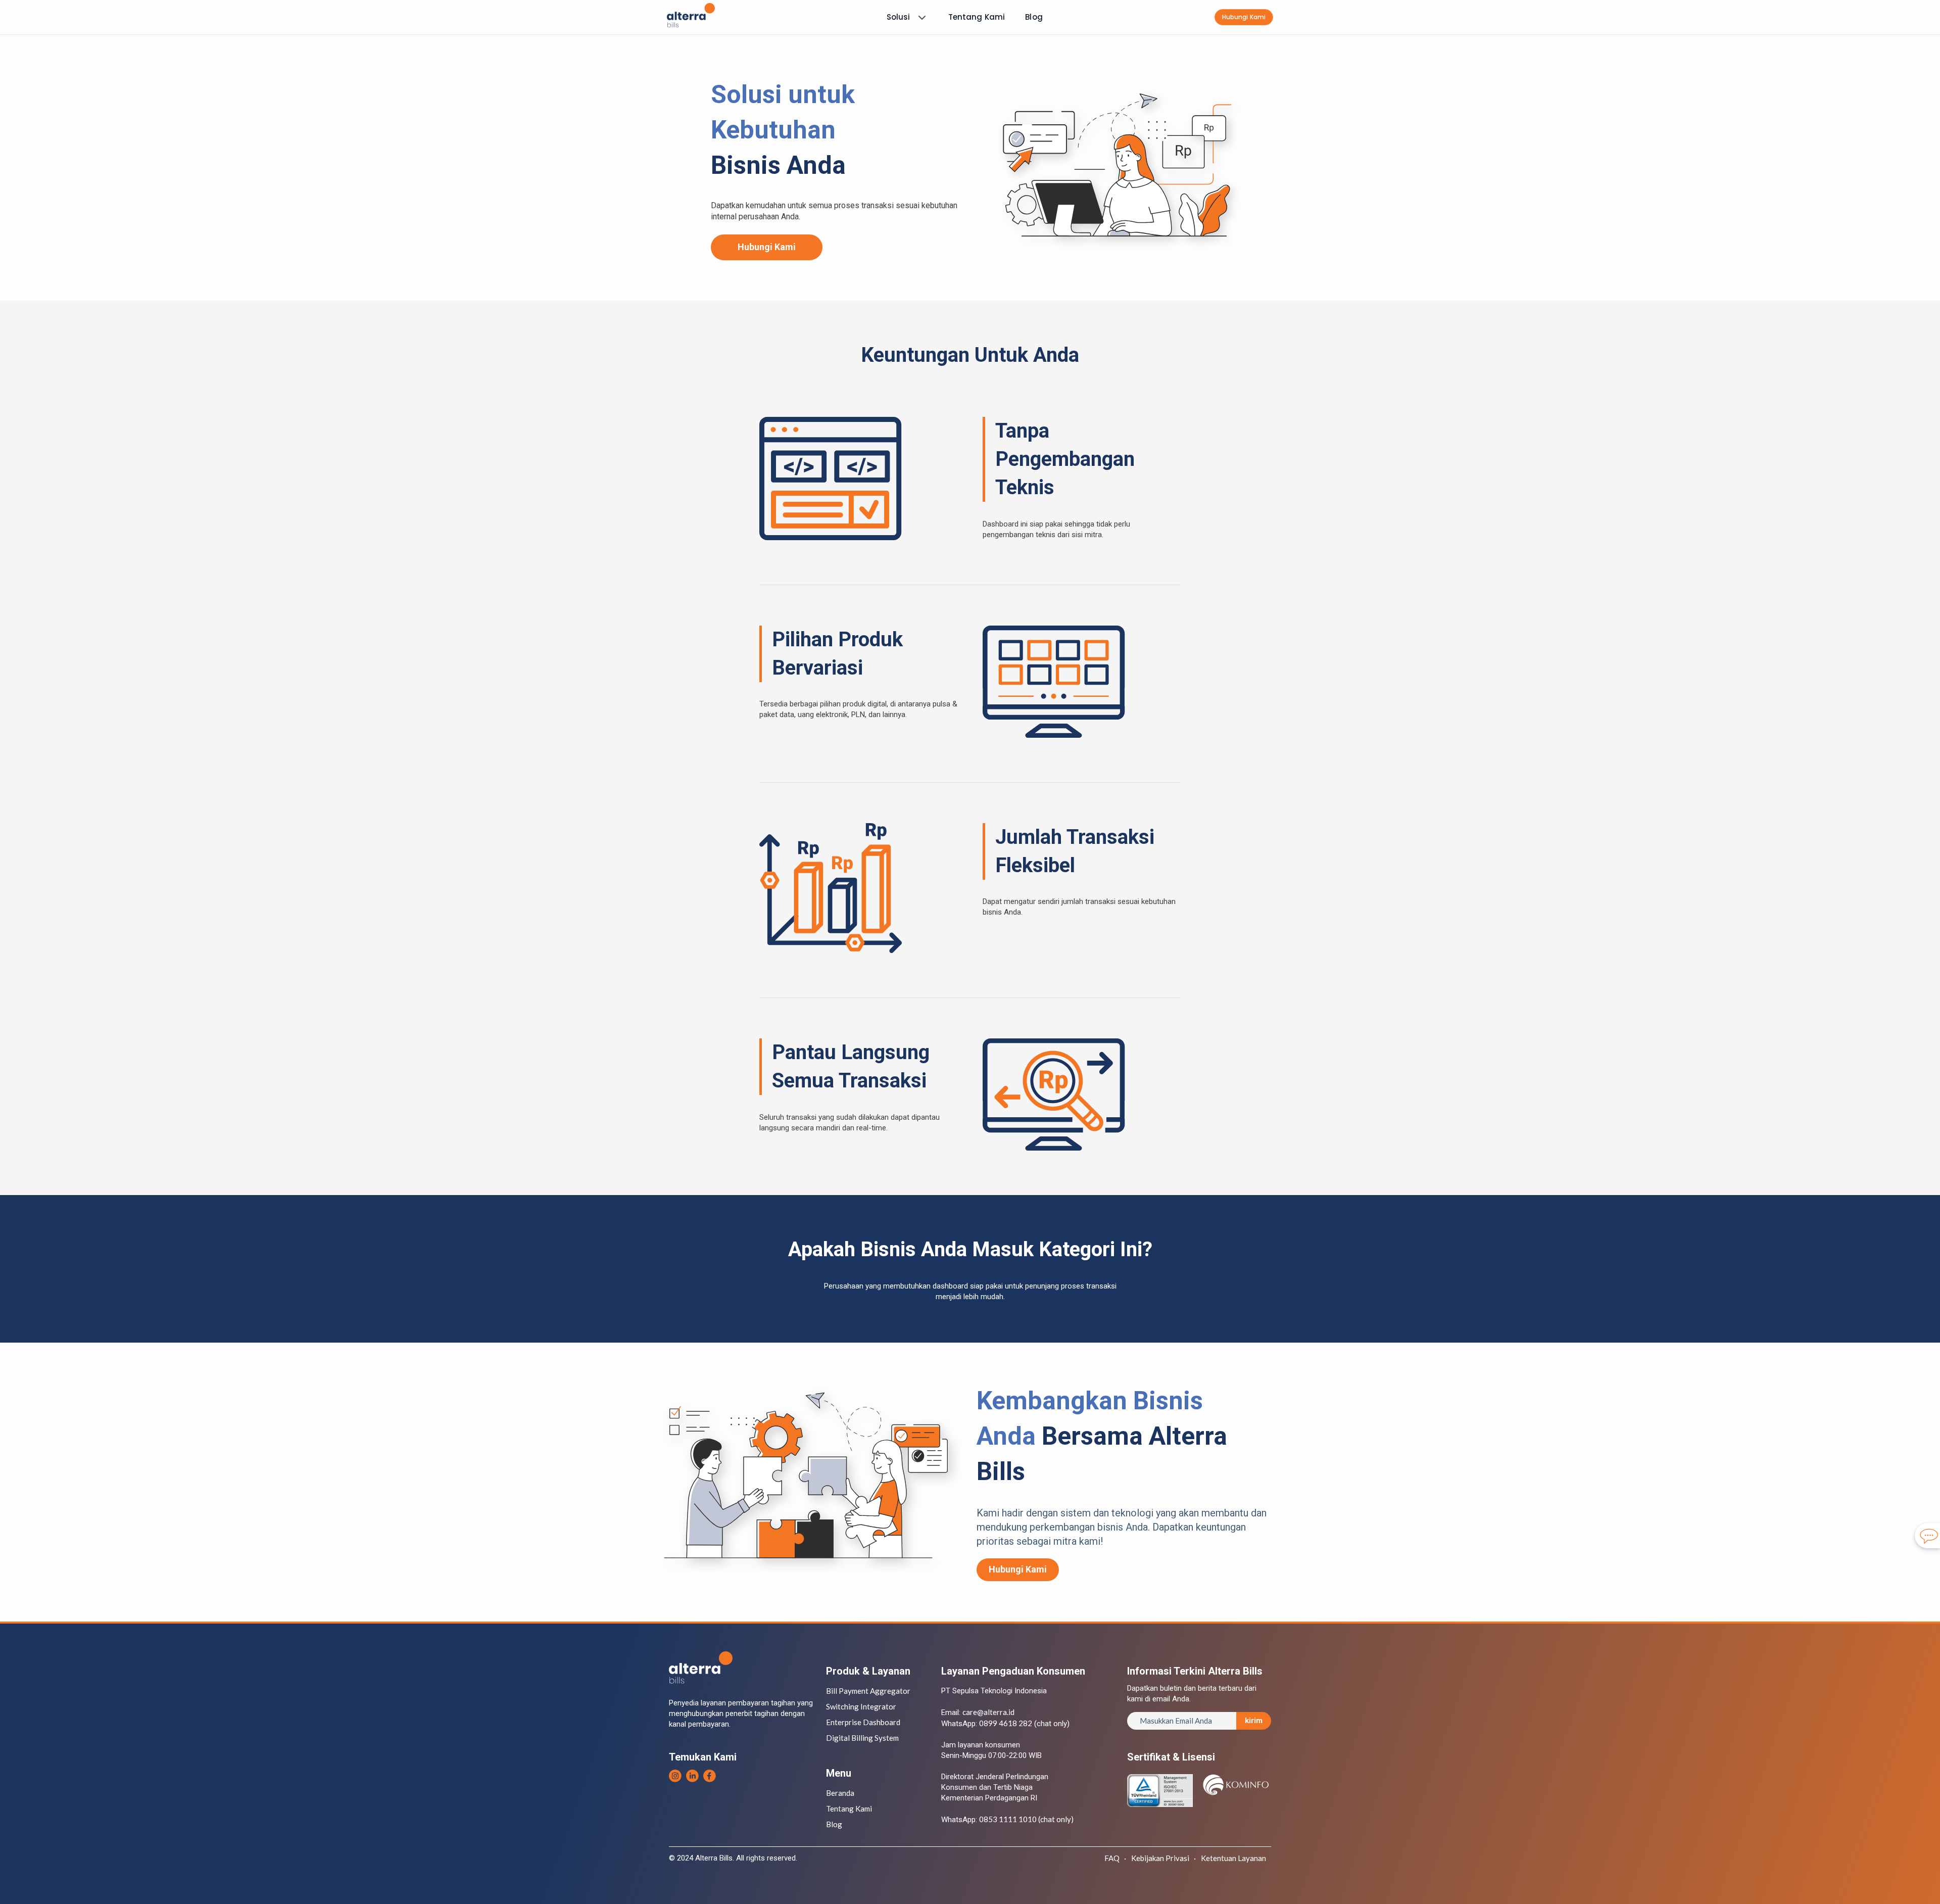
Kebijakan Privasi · (1163, 1858)
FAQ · (1115, 1858)
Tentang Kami (977, 17)
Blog (1034, 17)
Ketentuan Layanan (1233, 1858)
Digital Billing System (862, 1738)
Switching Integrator (861, 1706)
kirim (1254, 1721)
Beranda (840, 1793)
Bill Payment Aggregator (868, 1691)
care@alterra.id (988, 1712)
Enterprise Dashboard (863, 1722)
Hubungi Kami (767, 247)
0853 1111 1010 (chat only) (1026, 1819)
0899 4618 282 (1006, 1723)
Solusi (899, 17)
